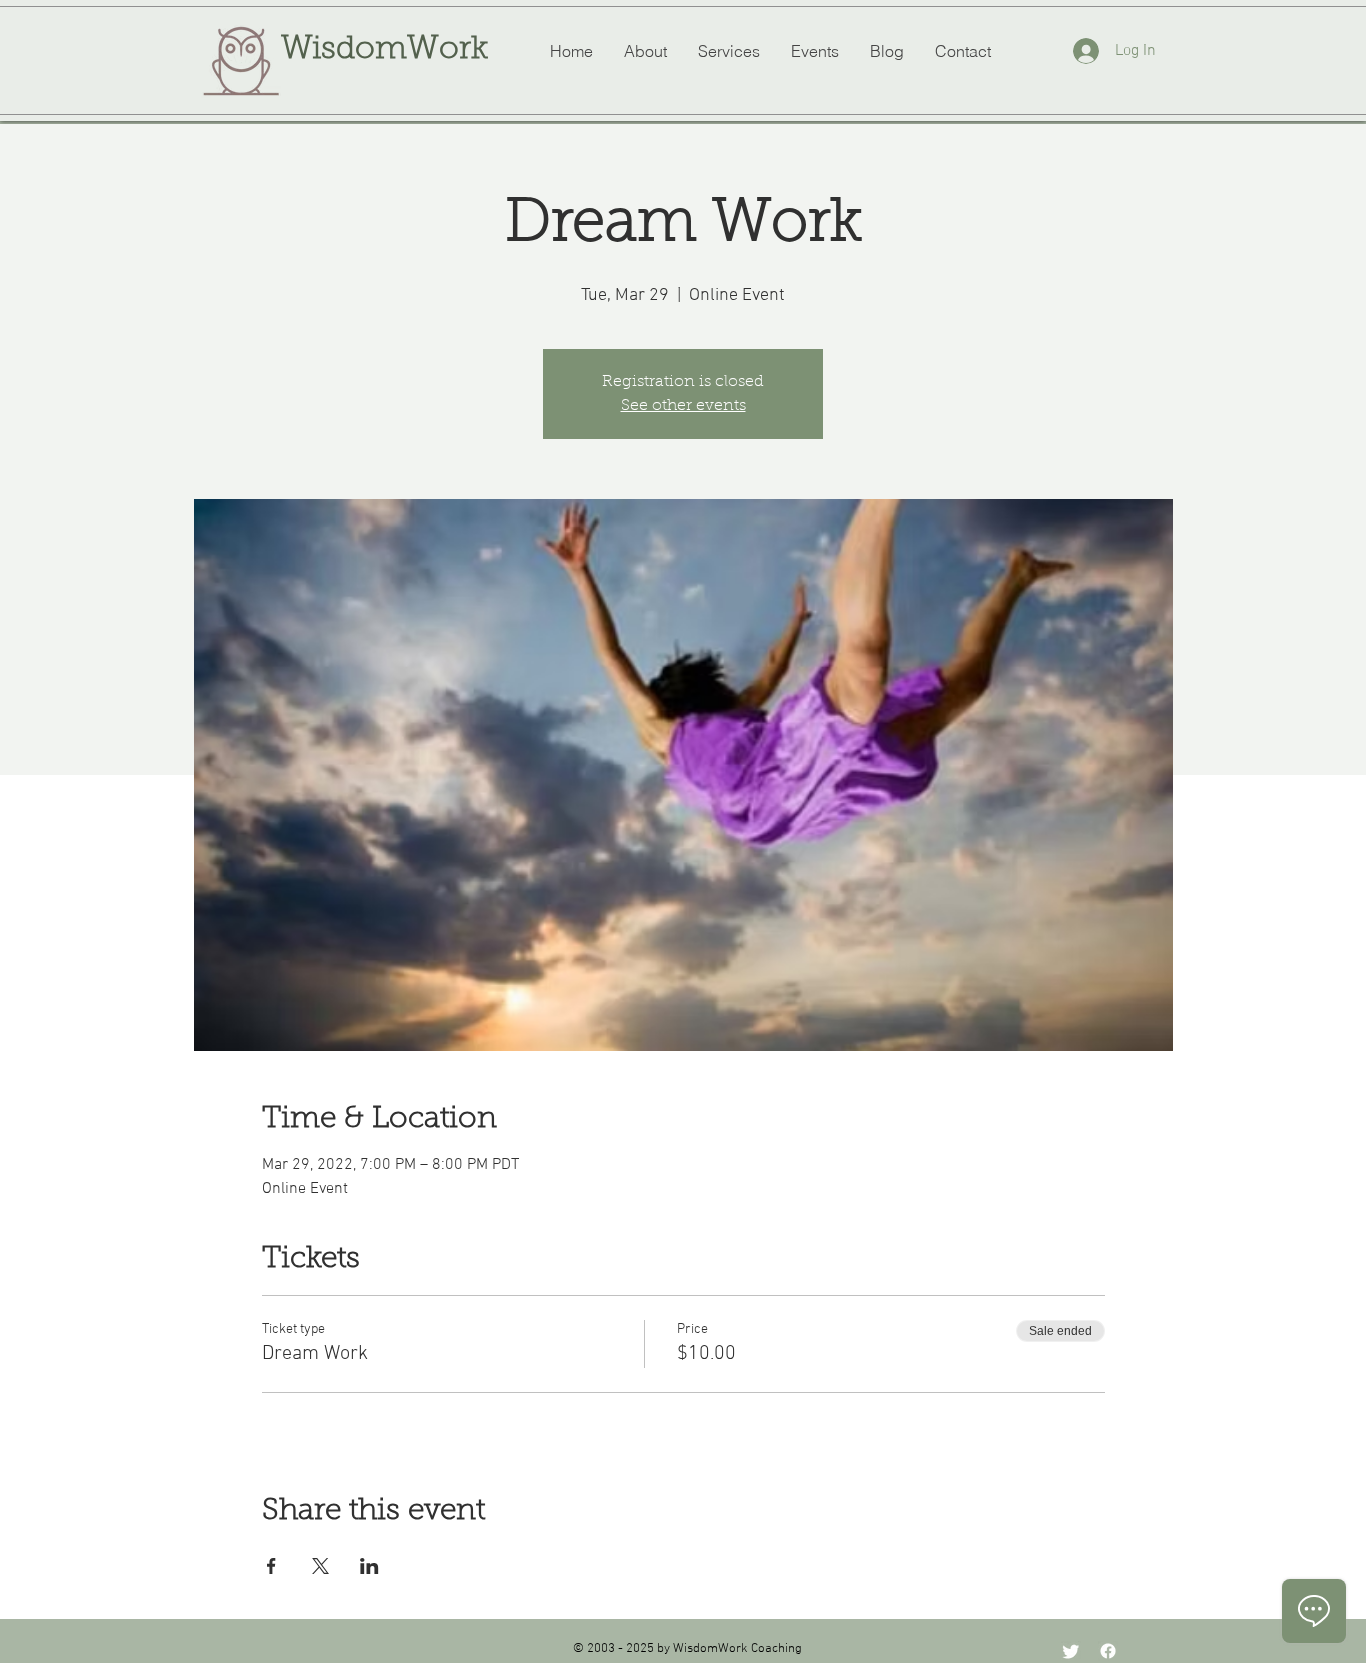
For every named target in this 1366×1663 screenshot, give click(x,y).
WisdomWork (384, 50)
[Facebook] (1108, 1651)
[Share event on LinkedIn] (369, 1566)
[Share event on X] (320, 1566)
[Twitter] (1071, 1651)
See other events (683, 406)
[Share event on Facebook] (271, 1566)
